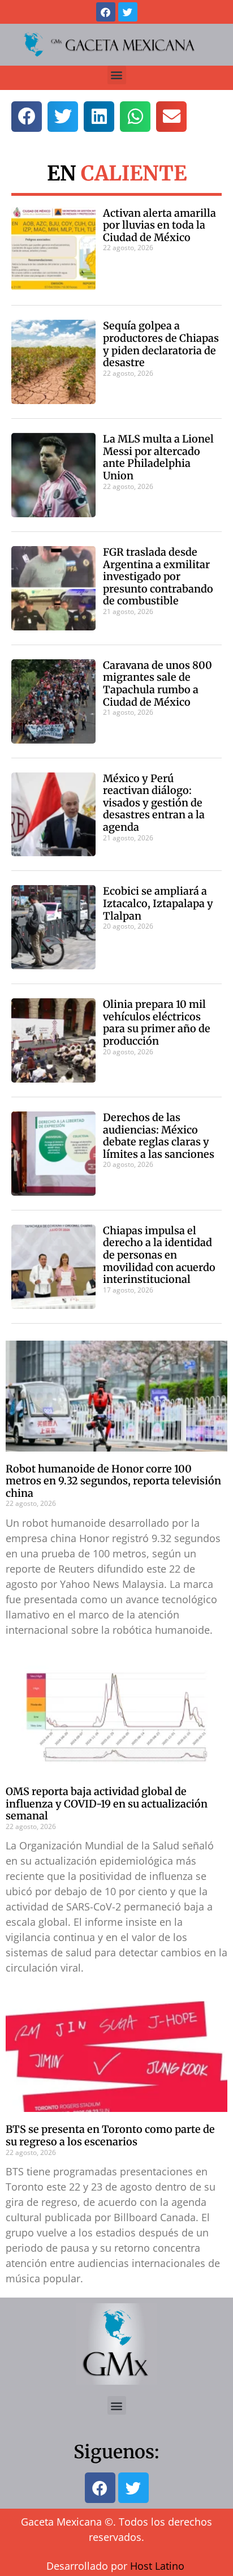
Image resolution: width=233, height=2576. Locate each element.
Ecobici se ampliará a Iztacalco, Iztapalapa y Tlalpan (158, 903)
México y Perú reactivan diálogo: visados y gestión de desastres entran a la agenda (154, 803)
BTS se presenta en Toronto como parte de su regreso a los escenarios (110, 2135)
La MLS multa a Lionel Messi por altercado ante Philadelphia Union (158, 457)
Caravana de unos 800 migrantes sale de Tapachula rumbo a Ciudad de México (158, 684)
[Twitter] (128, 12)
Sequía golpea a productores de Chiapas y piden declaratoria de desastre (161, 344)
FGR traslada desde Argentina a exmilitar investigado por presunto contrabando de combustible (158, 576)
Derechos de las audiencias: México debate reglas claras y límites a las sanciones (159, 1136)
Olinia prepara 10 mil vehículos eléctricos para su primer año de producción (157, 1023)
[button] (117, 75)
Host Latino (157, 2566)
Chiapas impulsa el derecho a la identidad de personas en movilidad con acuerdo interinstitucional (159, 1255)
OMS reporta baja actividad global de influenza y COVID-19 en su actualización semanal (107, 1804)
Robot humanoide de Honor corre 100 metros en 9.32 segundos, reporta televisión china (113, 1481)
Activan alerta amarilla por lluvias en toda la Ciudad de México (159, 225)
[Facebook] (106, 12)
